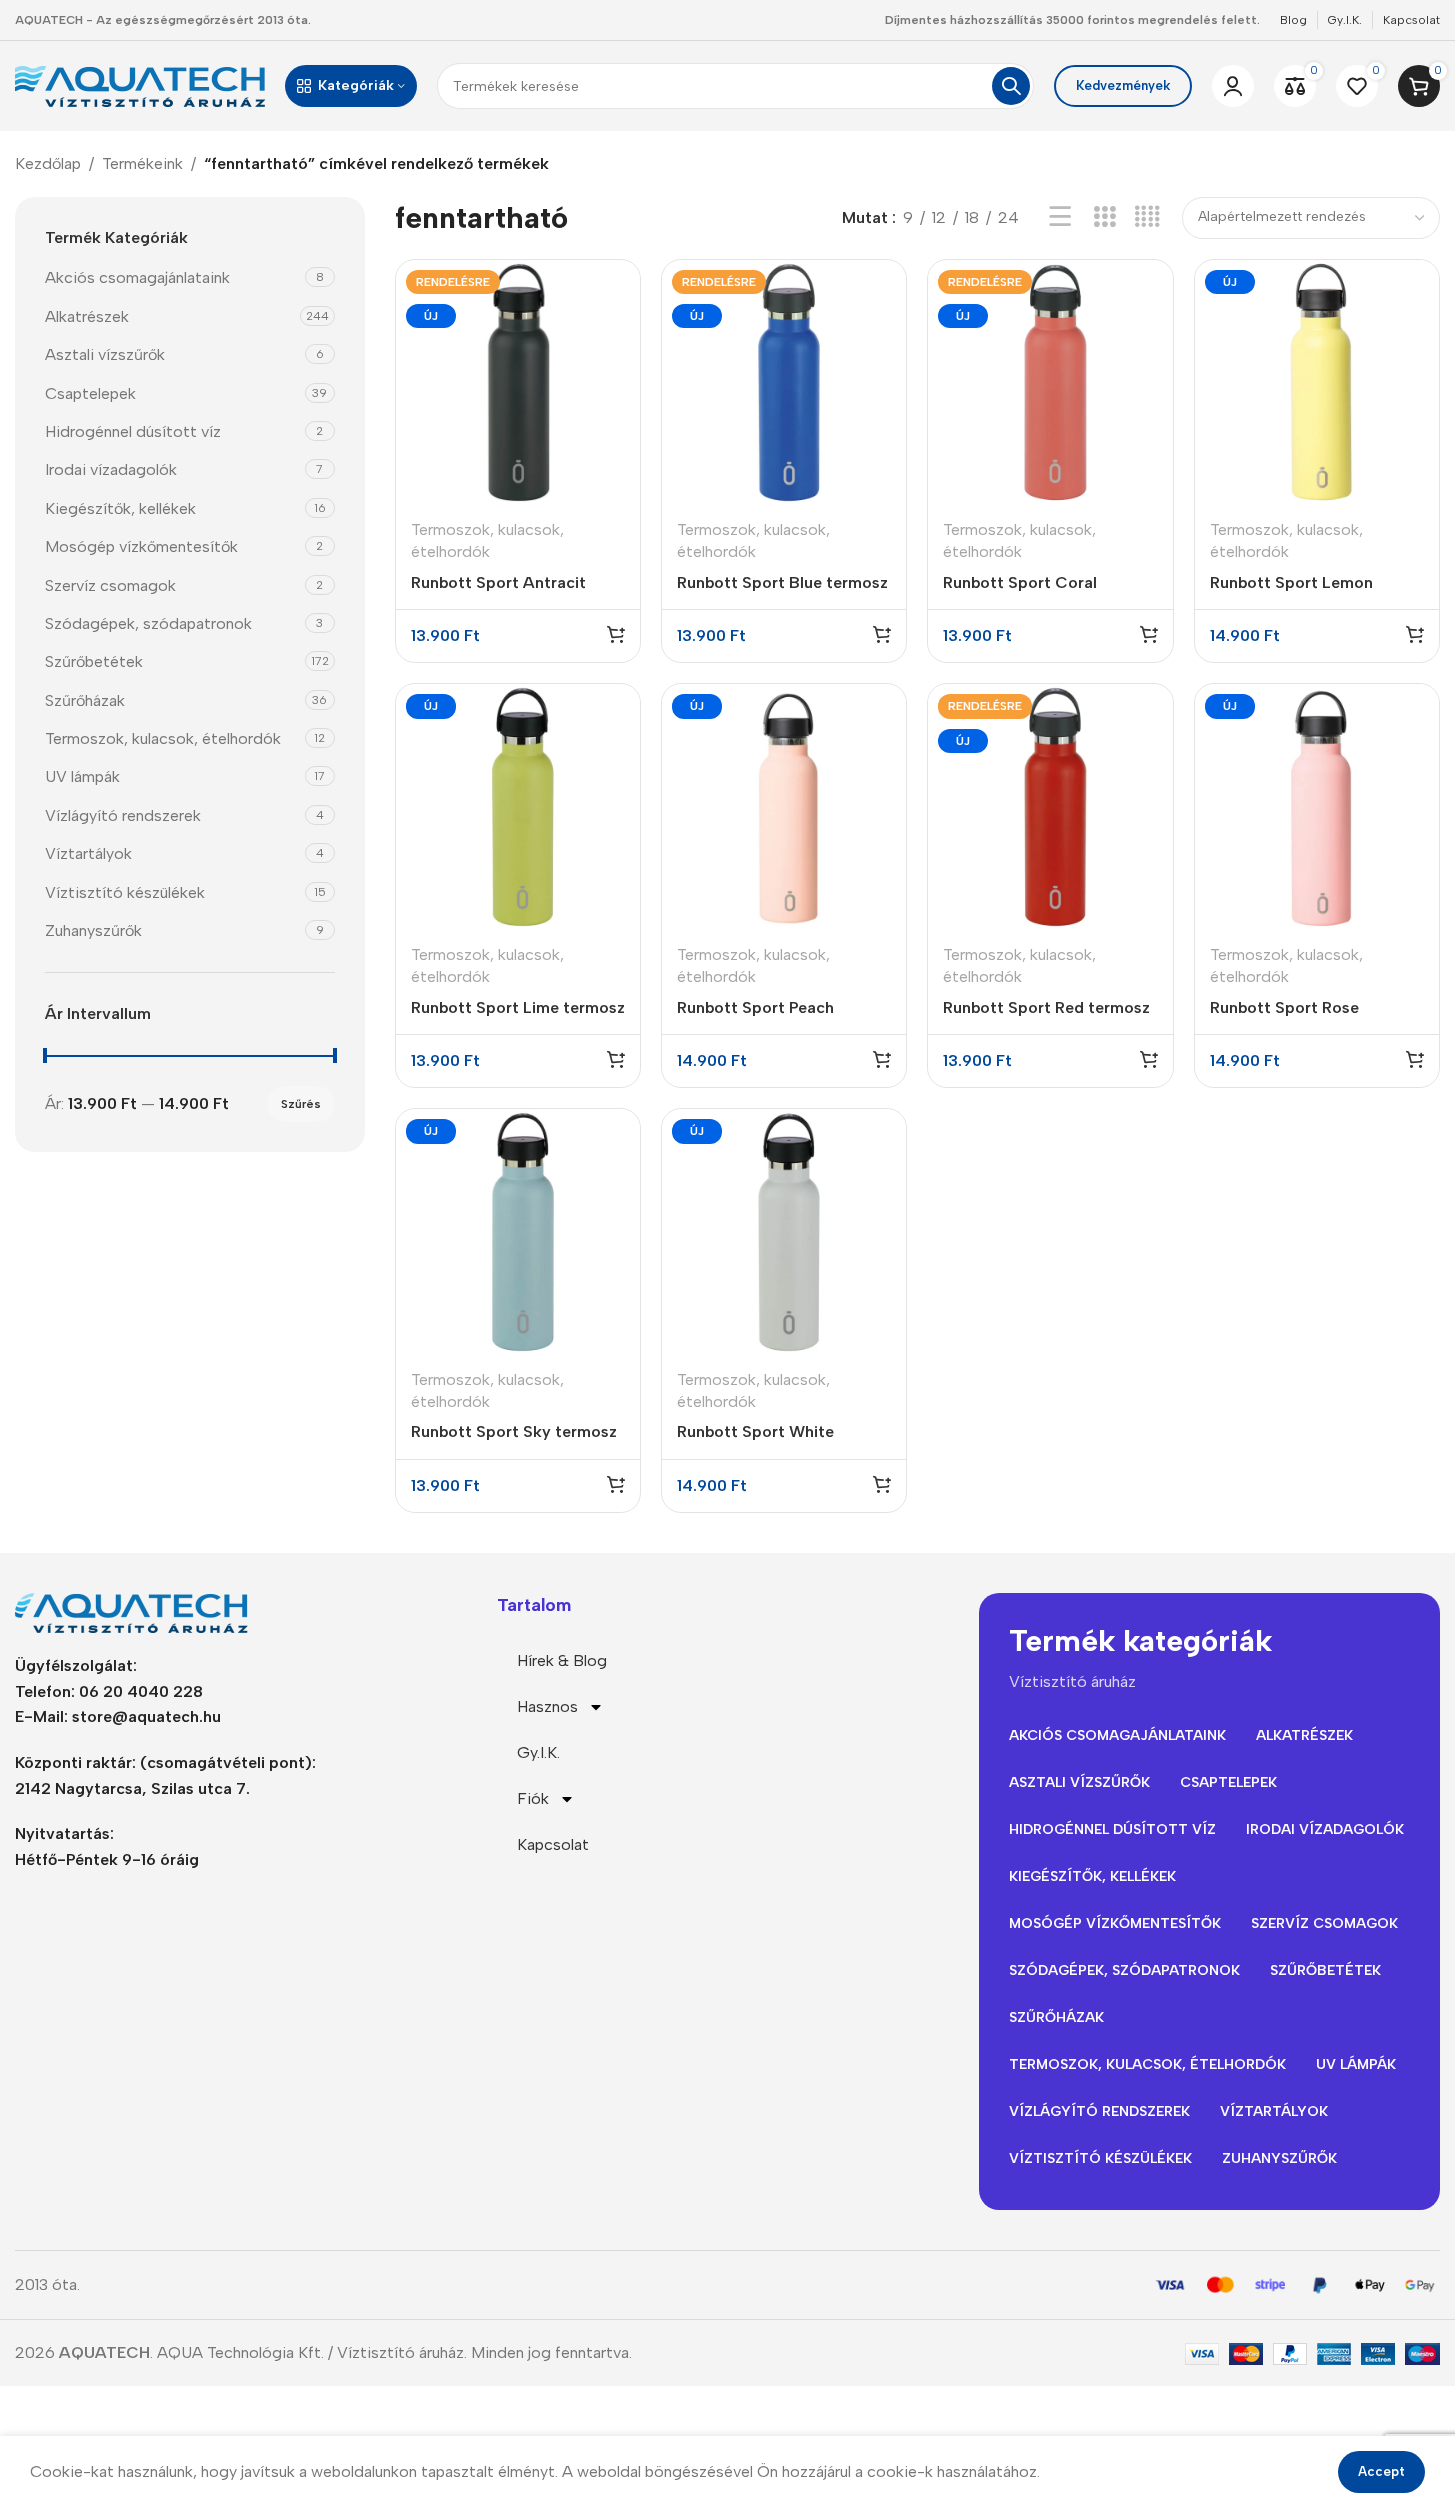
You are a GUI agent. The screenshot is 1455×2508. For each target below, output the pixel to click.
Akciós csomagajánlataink (137, 277)
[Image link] (140, 1611)
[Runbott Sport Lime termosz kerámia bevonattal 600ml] (518, 806)
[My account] (1233, 86)
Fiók (533, 1798)
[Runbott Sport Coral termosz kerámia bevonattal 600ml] (1050, 382)
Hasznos (547, 1706)
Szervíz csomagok (110, 584)
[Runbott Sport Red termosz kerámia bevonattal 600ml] (1050, 806)
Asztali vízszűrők (105, 354)
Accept (1381, 2471)
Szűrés (301, 1103)
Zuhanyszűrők (93, 930)
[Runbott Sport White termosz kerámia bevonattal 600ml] (784, 1231)
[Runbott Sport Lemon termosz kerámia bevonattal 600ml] (1317, 382)
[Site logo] (140, 84)
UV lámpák (82, 776)
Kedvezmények (1123, 85)
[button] (1415, 634)
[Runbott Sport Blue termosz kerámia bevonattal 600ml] (784, 382)
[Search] (1011, 86)
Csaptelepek (90, 392)
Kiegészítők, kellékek (120, 507)
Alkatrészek (87, 315)
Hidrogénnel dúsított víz (133, 431)
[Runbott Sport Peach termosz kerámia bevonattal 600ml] (784, 806)
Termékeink (142, 163)
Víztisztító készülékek (125, 891)
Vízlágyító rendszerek (123, 814)
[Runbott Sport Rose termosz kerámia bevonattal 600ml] (1317, 806)
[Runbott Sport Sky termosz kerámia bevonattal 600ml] (518, 1231)
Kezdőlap (48, 163)
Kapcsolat (553, 1844)
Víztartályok (88, 853)
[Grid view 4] (1147, 217)
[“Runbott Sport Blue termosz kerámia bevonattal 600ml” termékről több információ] (882, 634)
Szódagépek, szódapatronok (148, 623)
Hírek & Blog (562, 1660)
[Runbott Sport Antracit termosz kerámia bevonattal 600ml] (518, 382)
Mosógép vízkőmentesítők (141, 546)
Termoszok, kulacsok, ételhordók (163, 738)
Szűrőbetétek (94, 661)
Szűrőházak (85, 699)
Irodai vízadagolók (111, 469)
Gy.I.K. (538, 1752)
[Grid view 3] (1104, 217)
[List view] (1060, 217)
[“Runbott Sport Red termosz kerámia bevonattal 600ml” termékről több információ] (1149, 1059)
